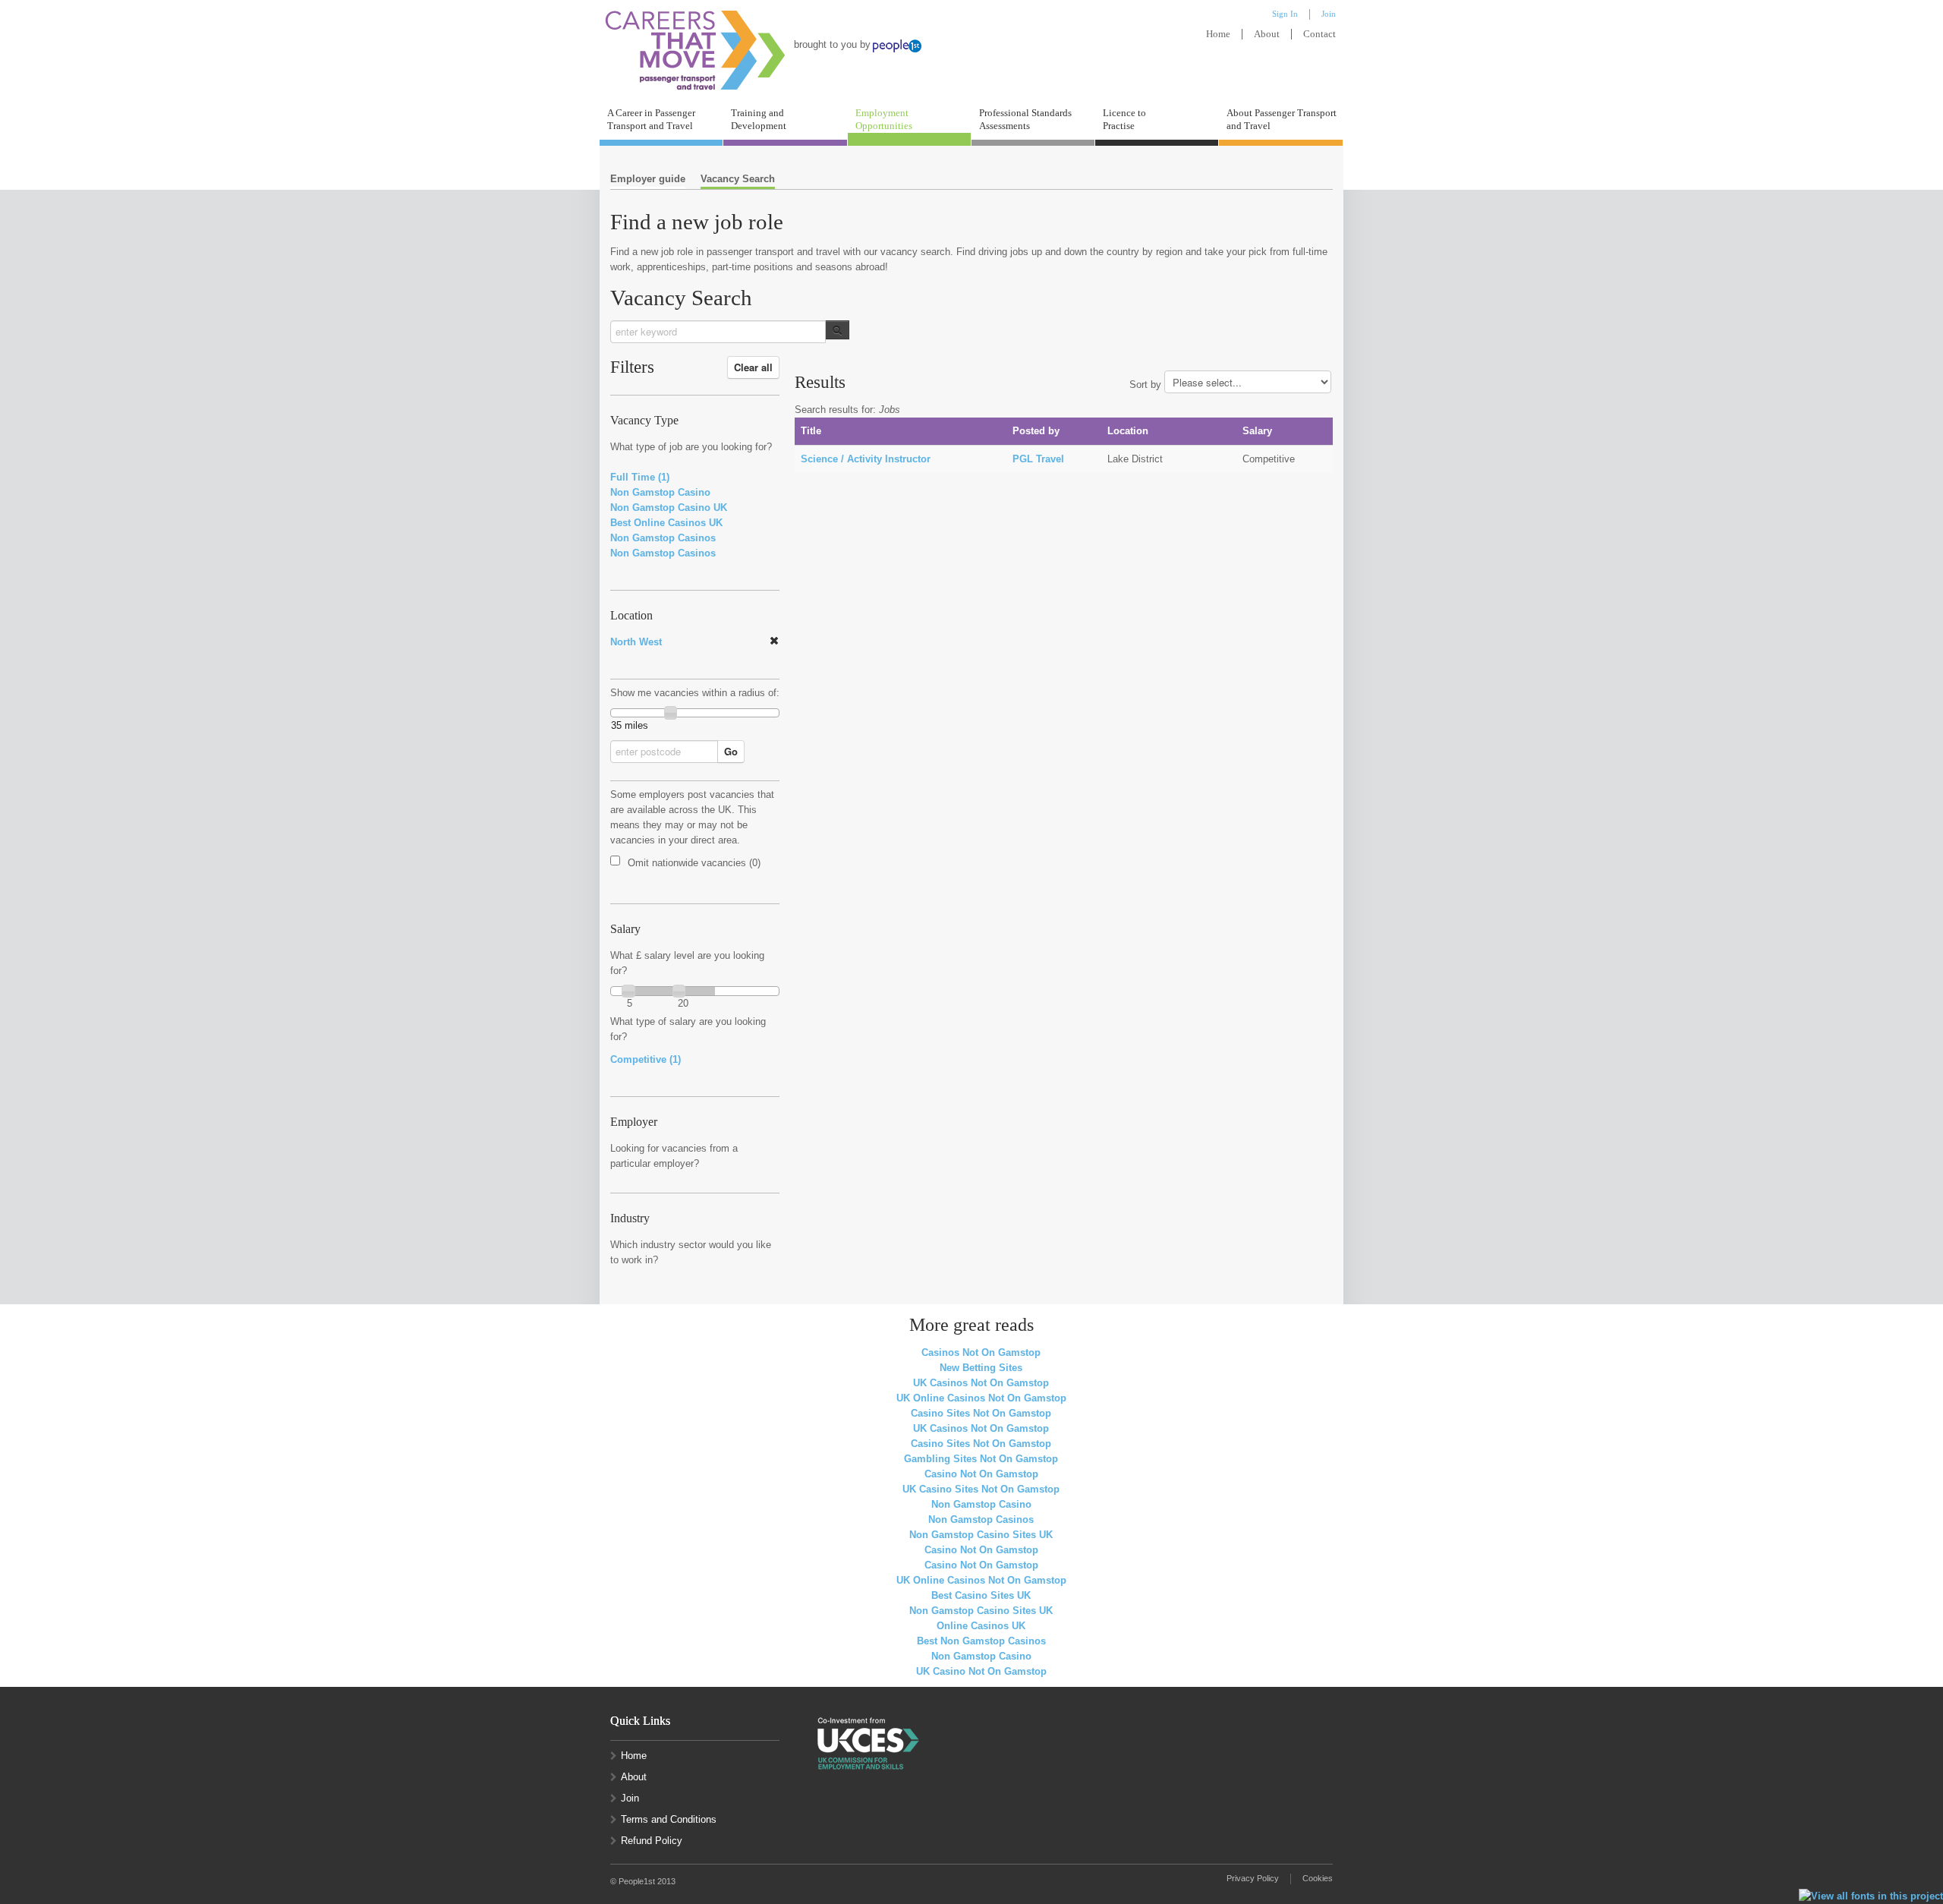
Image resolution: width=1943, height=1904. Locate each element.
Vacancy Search (738, 179)
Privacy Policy (1253, 1878)
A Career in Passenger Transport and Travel (651, 119)
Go (731, 751)
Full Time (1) (640, 477)
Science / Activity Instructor (866, 459)
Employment (884, 119)
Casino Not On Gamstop (981, 1474)
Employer (634, 1122)
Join (630, 1798)
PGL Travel (1038, 459)
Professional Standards (1025, 119)
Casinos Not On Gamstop (981, 1352)
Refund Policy (652, 1841)
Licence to (1124, 119)
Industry (630, 1218)
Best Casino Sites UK (981, 1595)
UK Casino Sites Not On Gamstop (981, 1489)
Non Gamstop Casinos (663, 538)
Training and (759, 119)
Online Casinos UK (981, 1626)
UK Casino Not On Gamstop (981, 1671)
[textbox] (718, 332)
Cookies (1318, 1878)
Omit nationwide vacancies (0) (694, 863)
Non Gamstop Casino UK (669, 508)
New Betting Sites (981, 1368)
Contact (1319, 34)
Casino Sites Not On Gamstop (981, 1413)
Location (631, 616)
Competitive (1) (646, 1059)
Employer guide (648, 179)
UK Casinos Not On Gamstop (981, 1383)
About (1267, 34)
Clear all (753, 367)
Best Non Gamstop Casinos (981, 1641)
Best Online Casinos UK (666, 523)
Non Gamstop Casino (660, 492)
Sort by (1145, 385)
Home (1218, 34)
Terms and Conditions (669, 1819)
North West (636, 642)
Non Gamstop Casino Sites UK (981, 1535)
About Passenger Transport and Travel (1282, 119)
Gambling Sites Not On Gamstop (981, 1459)
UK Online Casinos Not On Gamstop (981, 1398)
